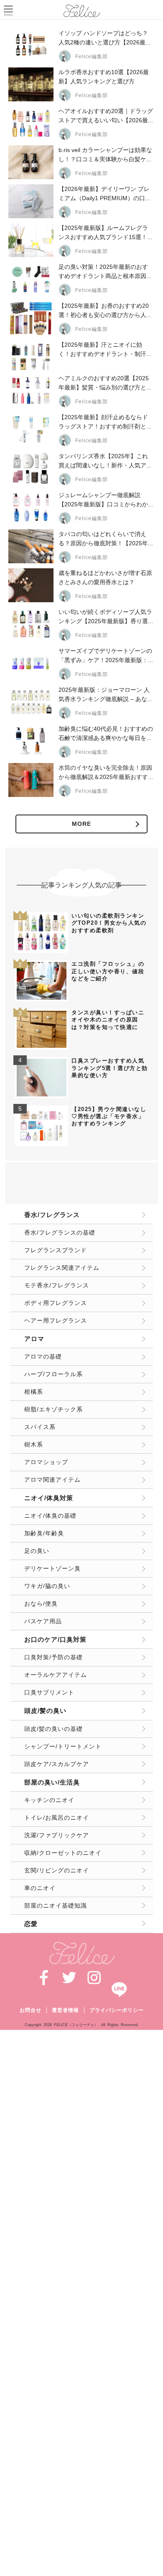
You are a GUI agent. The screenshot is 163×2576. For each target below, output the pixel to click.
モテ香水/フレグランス (57, 1285)
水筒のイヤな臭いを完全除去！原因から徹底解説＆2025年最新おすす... (106, 772)
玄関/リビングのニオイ (57, 1870)
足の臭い (37, 1551)
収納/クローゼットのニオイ (63, 1853)
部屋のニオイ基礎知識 (56, 1906)
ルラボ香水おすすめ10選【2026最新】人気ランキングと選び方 (104, 77)
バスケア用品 (43, 1621)
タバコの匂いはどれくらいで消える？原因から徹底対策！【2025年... (106, 539)
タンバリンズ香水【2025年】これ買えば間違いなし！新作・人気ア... (105, 461)
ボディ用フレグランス (56, 1303)
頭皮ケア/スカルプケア (57, 1764)
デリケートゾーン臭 (52, 1568)
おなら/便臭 (41, 1604)
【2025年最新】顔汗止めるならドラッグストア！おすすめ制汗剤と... (105, 422)
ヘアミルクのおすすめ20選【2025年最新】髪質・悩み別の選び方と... (105, 383)
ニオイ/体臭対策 (49, 1498)
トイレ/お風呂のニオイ (57, 1818)
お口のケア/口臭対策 (55, 1639)
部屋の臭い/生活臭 (52, 1782)
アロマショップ (46, 1462)
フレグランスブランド (56, 1250)
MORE (81, 824)
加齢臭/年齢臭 (44, 1533)
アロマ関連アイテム (52, 1480)
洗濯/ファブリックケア (57, 1835)
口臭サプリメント (49, 1692)
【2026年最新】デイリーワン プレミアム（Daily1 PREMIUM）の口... (104, 193)
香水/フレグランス (52, 1215)
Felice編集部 (92, 57)
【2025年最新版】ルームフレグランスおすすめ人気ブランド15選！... (105, 232)
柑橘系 (34, 1392)
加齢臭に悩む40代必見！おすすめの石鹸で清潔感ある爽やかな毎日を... (106, 733)
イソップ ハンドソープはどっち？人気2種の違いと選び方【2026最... (104, 38)
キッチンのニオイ (49, 1800)
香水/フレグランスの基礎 (60, 1233)
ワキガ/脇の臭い (47, 1586)
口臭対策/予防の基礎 (53, 1657)
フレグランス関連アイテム (62, 1268)
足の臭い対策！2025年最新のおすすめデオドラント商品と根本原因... (105, 271)
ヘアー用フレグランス (56, 1320)
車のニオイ (40, 1888)
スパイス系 (40, 1427)
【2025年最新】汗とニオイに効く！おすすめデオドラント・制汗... (105, 349)
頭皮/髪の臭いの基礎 (53, 1729)
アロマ (34, 1339)
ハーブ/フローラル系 (53, 1374)
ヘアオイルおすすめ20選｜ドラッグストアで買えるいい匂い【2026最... (106, 116)
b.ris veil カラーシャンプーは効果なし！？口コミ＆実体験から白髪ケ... (105, 155)
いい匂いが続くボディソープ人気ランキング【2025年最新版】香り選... (106, 616)
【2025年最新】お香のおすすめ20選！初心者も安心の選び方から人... (105, 310)
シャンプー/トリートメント (63, 1746)
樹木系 (34, 1444)
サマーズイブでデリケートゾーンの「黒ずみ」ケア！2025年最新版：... (106, 655)
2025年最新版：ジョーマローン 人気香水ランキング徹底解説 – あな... (105, 694)
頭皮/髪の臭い (45, 1711)
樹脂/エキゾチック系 (53, 1409)
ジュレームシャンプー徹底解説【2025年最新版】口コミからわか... (106, 500)
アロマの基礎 (43, 1356)
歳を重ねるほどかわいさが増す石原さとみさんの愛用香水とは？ (105, 578)
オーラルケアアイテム (56, 1675)
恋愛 (31, 1924)
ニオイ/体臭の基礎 (50, 1516)
